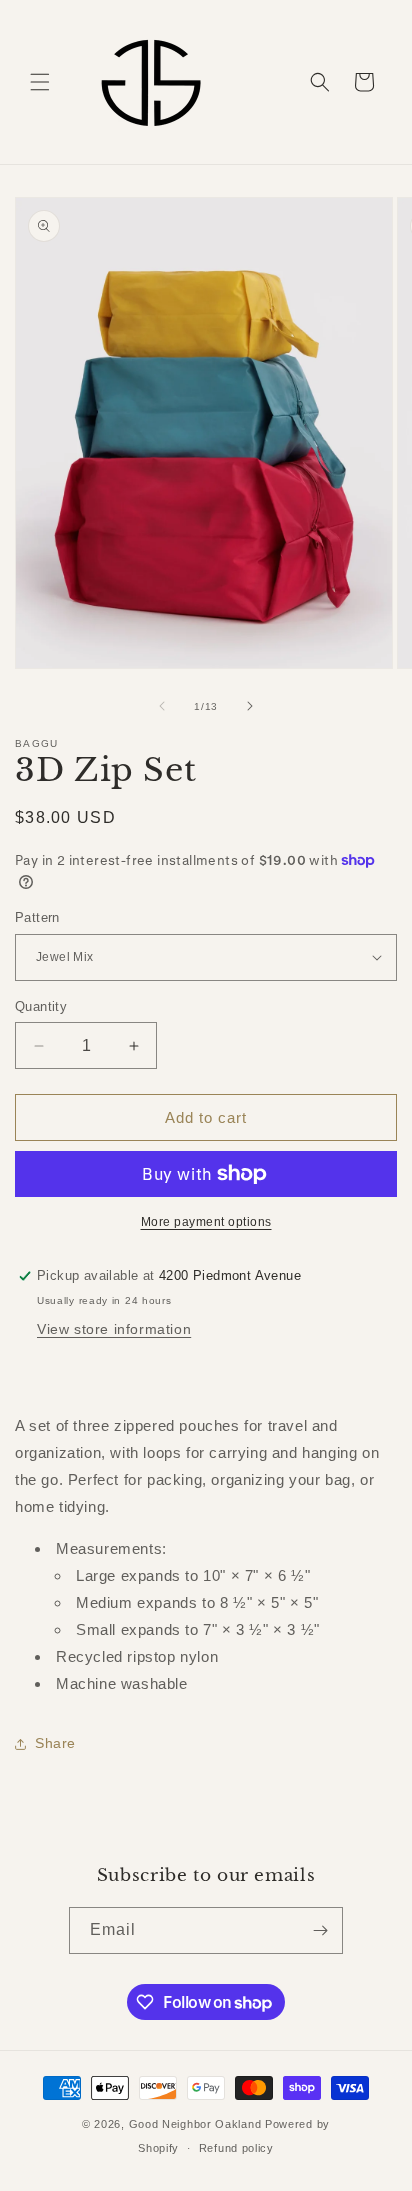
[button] (40, 82)
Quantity (41, 1006)
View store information (114, 1329)
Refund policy (236, 2148)
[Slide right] (250, 706)
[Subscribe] (320, 1930)
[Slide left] (162, 706)
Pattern (37, 917)
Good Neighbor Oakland (195, 2124)
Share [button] (55, 1743)
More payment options (206, 1222)
